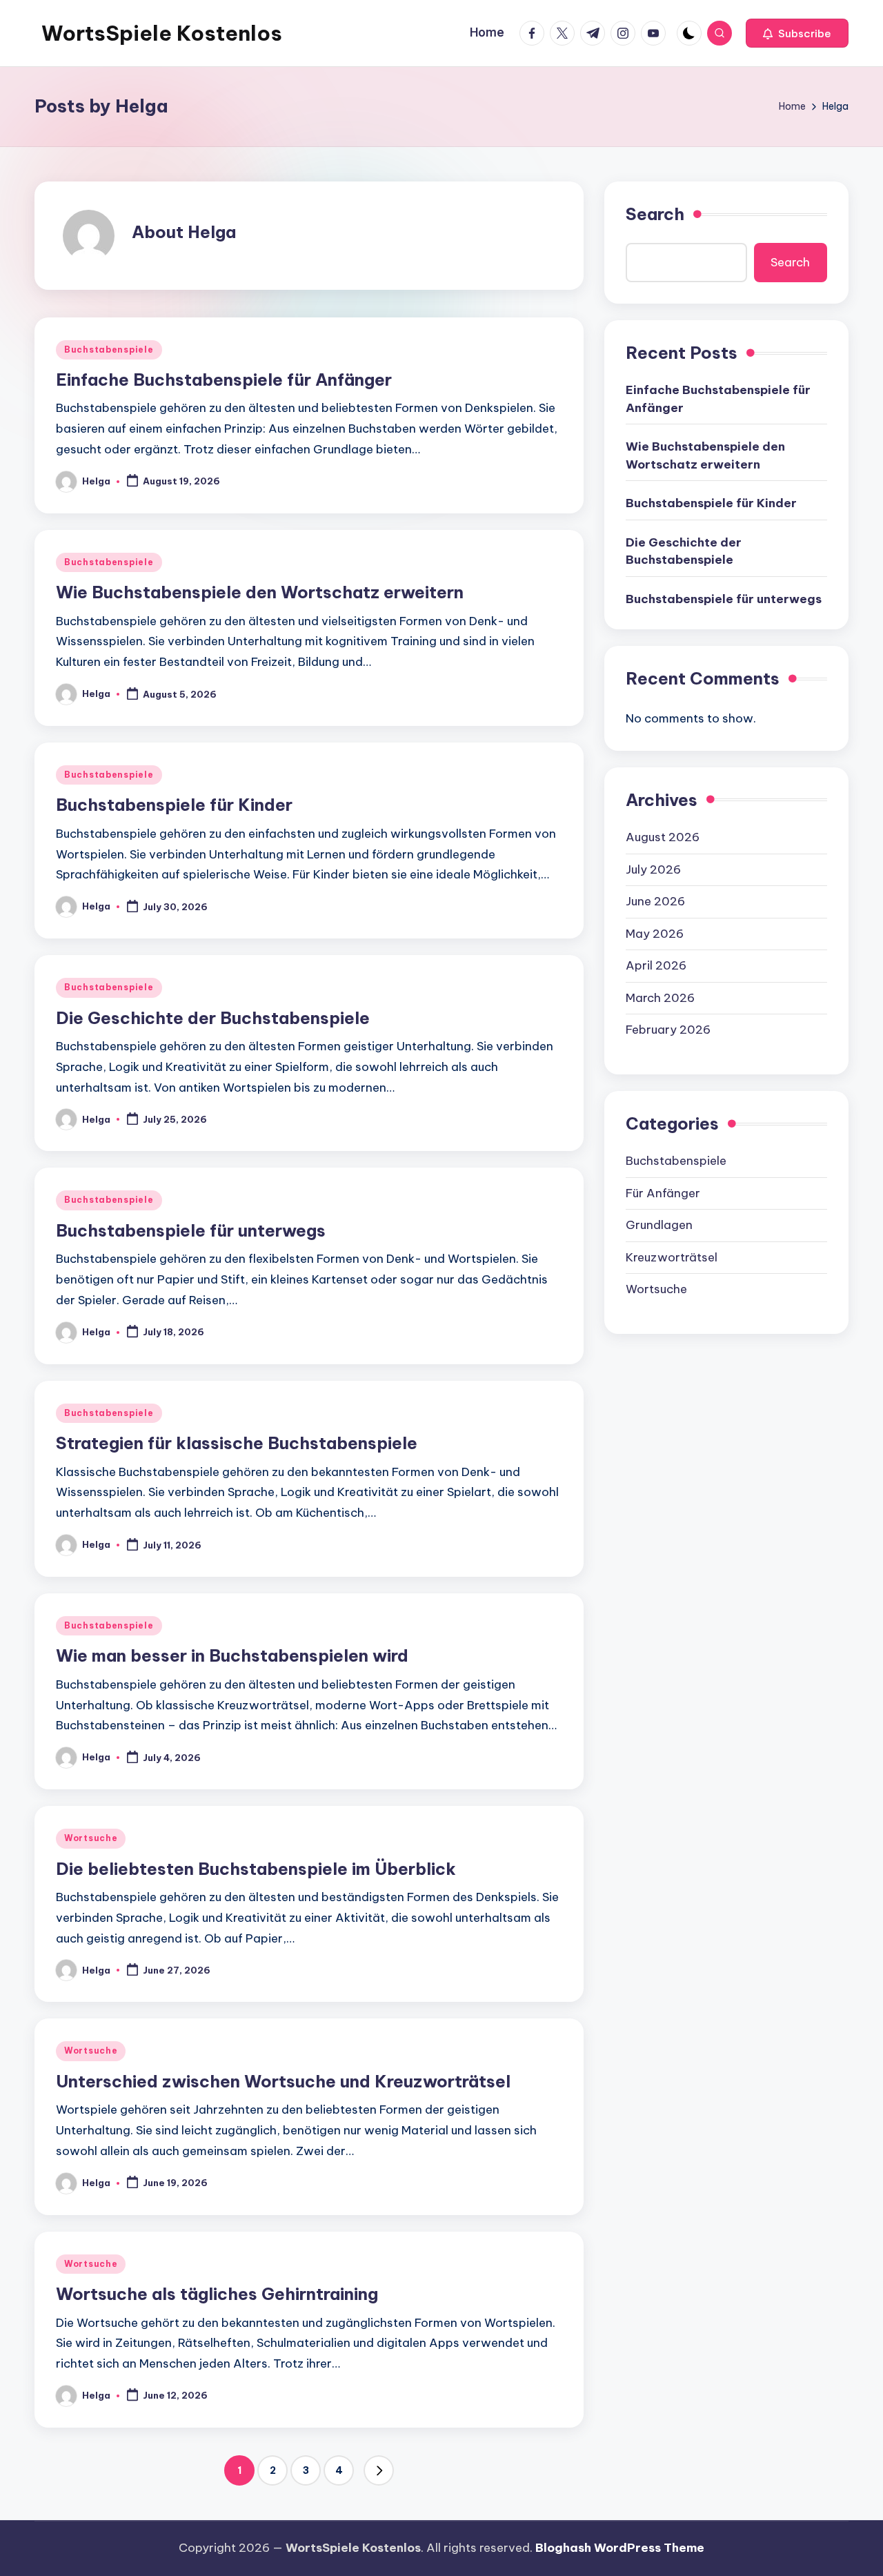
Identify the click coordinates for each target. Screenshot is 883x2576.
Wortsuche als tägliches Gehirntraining (217, 2294)
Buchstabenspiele (109, 350)
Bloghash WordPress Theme (620, 2548)
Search (655, 214)
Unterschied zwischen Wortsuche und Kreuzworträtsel (283, 2081)
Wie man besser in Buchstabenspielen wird (232, 1655)
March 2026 (660, 997)
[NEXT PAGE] (379, 2470)
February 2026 (668, 1030)
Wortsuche (91, 1838)
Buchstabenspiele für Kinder (174, 805)
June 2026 (655, 901)
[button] (797, 33)
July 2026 (653, 869)
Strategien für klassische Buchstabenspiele (237, 1443)
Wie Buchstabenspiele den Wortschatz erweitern (260, 592)
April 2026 (656, 965)
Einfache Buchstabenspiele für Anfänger (224, 380)
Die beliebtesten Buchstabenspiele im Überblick (256, 1869)
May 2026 (655, 933)
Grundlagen (659, 1225)
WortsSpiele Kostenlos (162, 33)
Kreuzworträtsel (672, 1257)
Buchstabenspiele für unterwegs (191, 1230)
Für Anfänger (663, 1192)
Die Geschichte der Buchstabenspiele (213, 1018)
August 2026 (663, 837)
